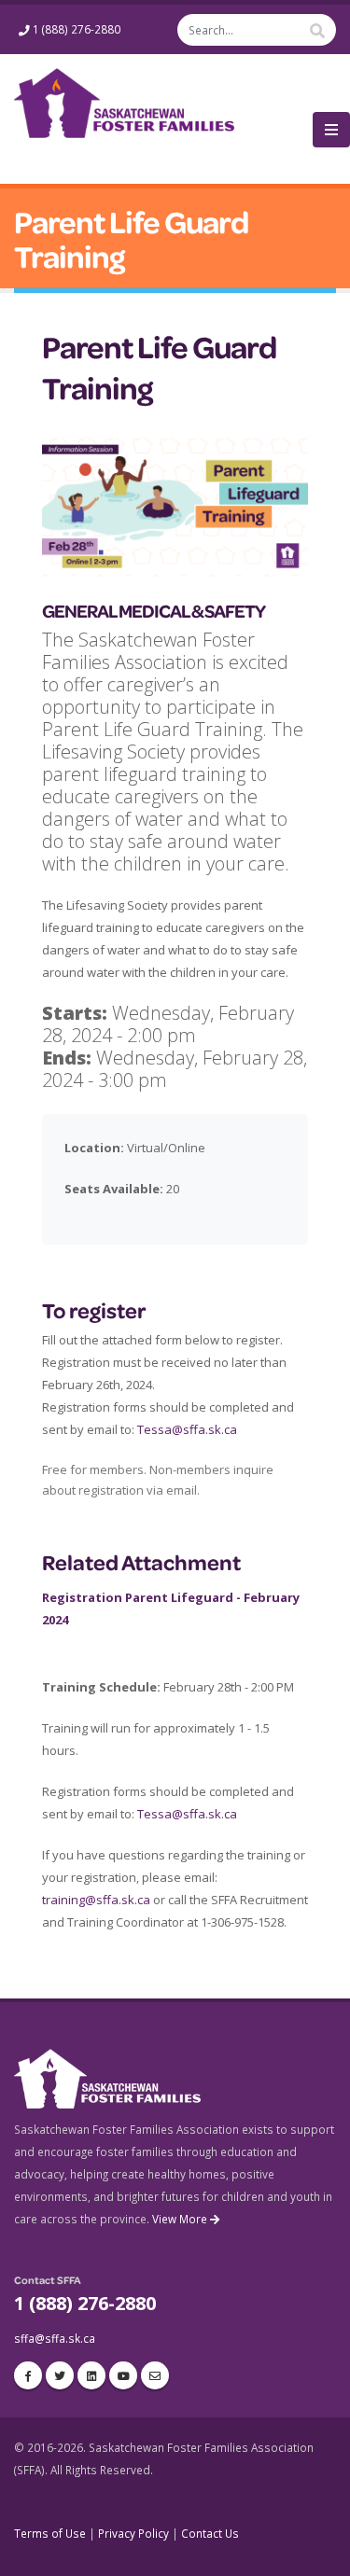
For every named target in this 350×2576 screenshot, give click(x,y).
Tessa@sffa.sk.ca (187, 1429)
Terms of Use (50, 2533)
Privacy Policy (133, 2533)
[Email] (155, 2375)
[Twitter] (60, 2375)
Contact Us (210, 2533)
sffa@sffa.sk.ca (55, 2338)
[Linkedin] (91, 2375)
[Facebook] (28, 2375)
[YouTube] (123, 2375)
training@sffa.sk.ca (96, 1900)
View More (181, 2219)
